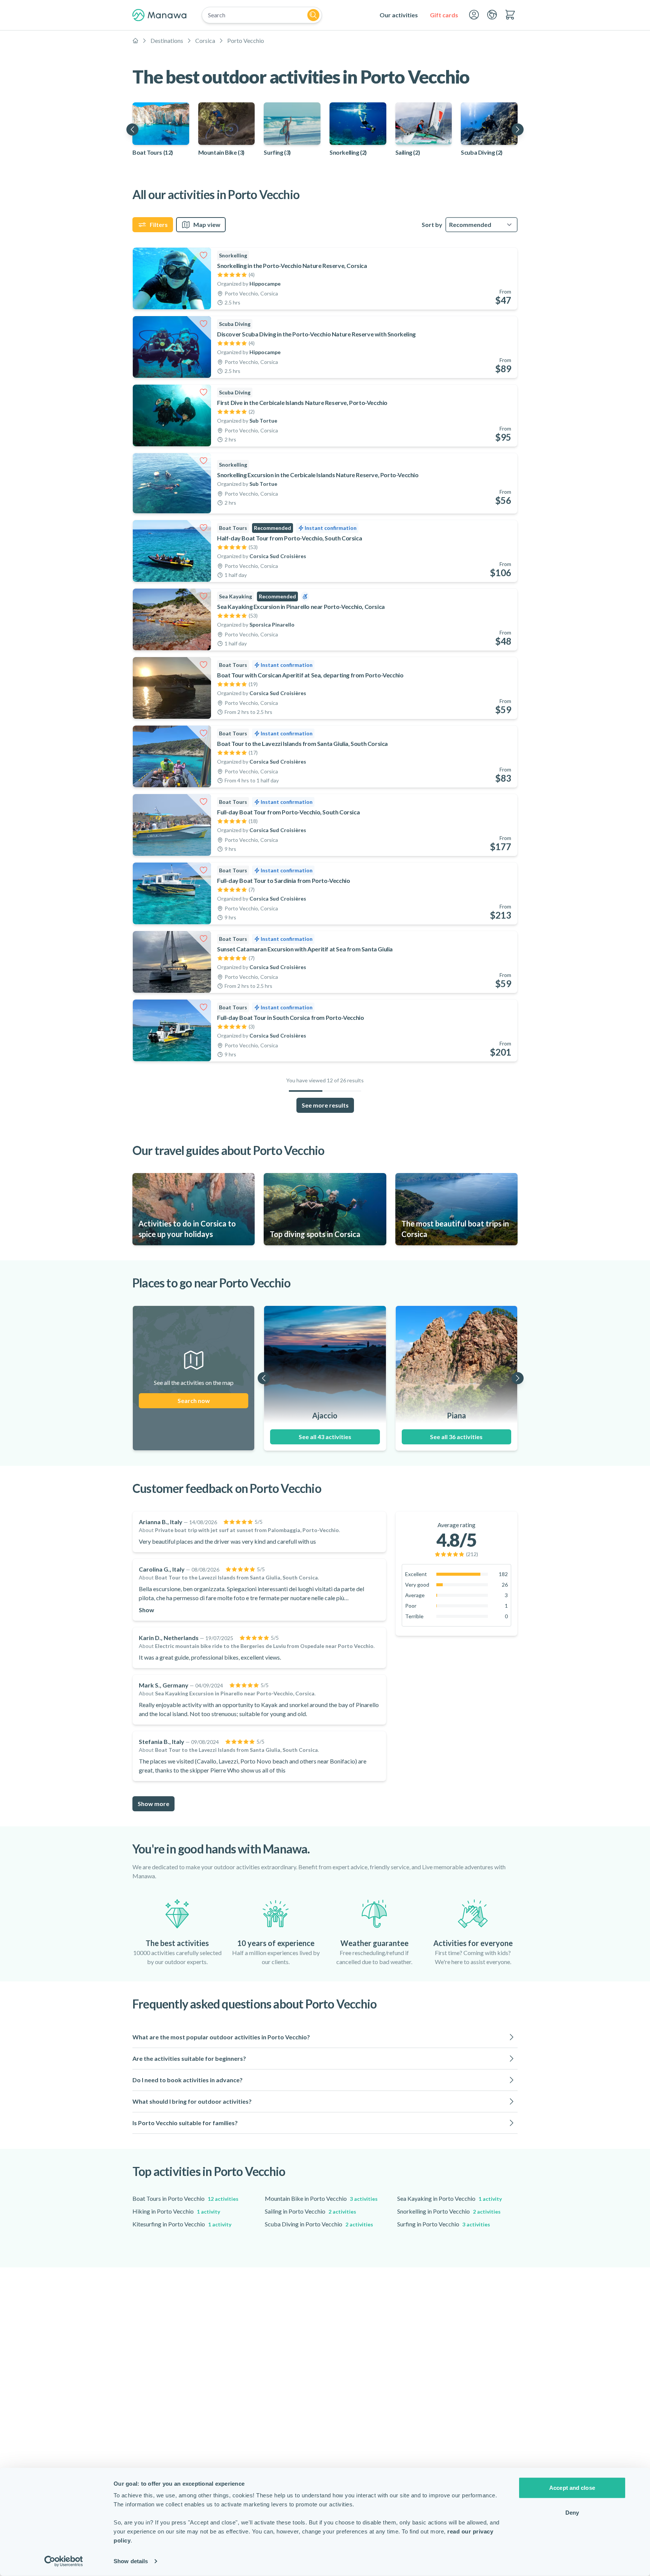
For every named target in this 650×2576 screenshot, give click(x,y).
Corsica (205, 40)
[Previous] (132, 129)
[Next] (518, 129)
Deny (572, 2512)
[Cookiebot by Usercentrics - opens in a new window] (64, 2561)
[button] (325, 2037)
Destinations (167, 40)
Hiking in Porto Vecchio (176, 2211)
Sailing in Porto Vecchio (311, 2211)
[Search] (313, 15)
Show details (131, 2561)
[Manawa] (159, 15)
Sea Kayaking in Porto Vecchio (450, 2198)
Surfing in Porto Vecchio (444, 2224)
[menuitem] (399, 15)
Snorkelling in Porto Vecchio (449, 2211)
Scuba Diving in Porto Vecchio (319, 2224)
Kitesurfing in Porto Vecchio (182, 2224)
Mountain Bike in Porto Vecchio (321, 2198)
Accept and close (572, 2488)
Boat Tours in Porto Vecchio (185, 2198)
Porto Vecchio (246, 40)
